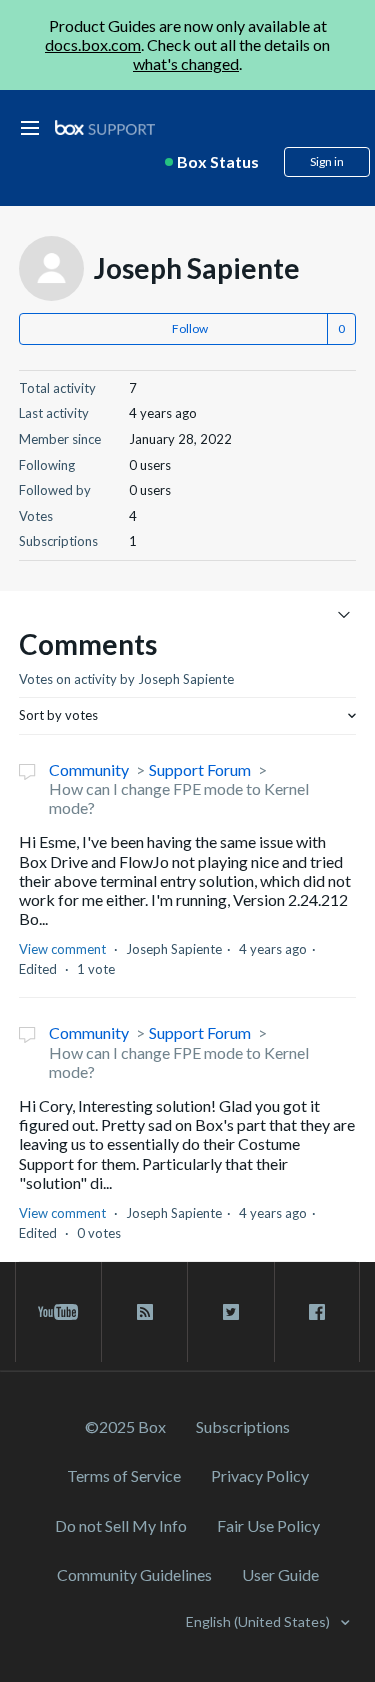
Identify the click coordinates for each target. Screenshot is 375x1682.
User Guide (280, 1574)
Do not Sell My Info (121, 1525)
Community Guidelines (134, 1574)
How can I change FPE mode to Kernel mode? (179, 798)
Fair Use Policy (268, 1525)
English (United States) (259, 1621)
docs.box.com (93, 44)
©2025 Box (125, 1426)
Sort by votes (58, 715)
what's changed (186, 63)
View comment (62, 949)
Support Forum (200, 769)
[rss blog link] (144, 1312)
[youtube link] (58, 1312)
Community (89, 769)
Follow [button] (190, 328)
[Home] (105, 128)
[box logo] (105, 127)
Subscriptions (243, 1426)
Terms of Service (124, 1475)
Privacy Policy (260, 1475)
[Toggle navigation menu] (343, 613)
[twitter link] (230, 1312)
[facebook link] (317, 1312)
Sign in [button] (327, 161)
